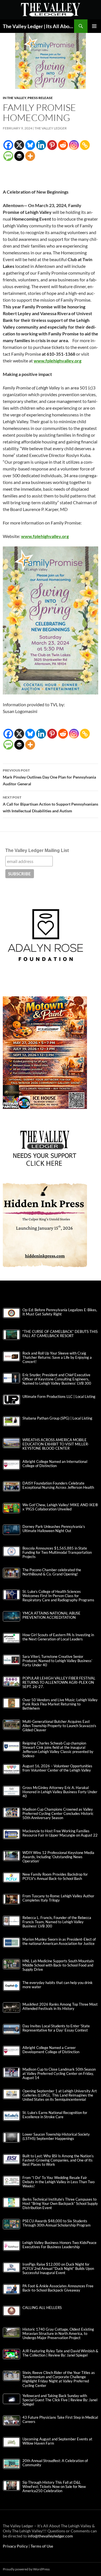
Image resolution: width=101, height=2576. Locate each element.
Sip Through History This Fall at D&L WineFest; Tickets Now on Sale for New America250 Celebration (54, 2487)
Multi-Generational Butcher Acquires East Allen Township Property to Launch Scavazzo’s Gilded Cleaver (59, 1726)
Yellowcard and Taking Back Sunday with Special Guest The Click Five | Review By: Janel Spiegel (60, 2400)
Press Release (40, 98)
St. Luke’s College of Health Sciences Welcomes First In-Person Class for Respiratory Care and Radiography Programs (58, 1596)
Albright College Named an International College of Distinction (55, 1464)
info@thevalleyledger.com (50, 2536)
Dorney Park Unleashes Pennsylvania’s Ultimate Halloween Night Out (54, 1529)
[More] (30, 156)
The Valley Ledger (51, 128)
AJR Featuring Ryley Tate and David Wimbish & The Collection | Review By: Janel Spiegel (60, 2353)
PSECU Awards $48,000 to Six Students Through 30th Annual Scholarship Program (57, 2223)
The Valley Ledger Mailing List (37, 850)
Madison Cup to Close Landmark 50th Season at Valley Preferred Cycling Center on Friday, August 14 (59, 2074)
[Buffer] (19, 156)
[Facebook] (8, 145)
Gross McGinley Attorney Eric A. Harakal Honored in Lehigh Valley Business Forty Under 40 (60, 1792)
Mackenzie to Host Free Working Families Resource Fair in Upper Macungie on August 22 (60, 1833)
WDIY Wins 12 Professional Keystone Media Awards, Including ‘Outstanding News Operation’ (58, 1857)
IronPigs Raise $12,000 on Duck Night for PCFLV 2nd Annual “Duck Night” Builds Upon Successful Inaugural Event (58, 2269)
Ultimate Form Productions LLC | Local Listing (59, 1397)
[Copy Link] (85, 145)
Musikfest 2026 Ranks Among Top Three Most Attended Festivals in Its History (60, 2006)
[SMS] (8, 156)
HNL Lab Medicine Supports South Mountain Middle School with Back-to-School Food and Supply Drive (58, 1965)
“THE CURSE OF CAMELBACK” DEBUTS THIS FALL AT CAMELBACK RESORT (60, 1334)
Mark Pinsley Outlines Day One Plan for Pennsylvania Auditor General (49, 777)
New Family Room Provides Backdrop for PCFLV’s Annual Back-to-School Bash (55, 1876)
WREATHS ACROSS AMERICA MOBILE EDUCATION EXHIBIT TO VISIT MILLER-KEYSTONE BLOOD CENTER (56, 1444)
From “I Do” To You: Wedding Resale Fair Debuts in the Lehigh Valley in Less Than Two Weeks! (58, 2182)
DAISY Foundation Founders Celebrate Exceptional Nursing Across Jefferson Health (58, 1485)
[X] (19, 145)
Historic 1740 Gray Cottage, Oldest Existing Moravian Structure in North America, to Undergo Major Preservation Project (58, 2334)
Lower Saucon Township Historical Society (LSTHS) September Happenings (56, 2136)
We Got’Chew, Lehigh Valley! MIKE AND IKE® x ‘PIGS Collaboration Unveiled (60, 1507)
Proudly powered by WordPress (26, 2569)
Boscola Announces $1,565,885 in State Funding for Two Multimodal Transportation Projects (57, 1552)
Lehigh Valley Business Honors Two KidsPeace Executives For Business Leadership (59, 2245)
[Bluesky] (30, 145)
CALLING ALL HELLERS (42, 2308)
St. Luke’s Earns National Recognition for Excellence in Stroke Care (55, 2115)
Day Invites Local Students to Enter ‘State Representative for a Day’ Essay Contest (56, 2028)
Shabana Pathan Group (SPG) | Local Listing (57, 1418)
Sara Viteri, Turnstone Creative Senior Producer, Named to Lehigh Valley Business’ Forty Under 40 (57, 1661)
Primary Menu (94, 26)
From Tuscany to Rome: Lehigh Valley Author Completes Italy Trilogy (58, 1898)
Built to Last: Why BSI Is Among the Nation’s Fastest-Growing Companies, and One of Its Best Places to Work (58, 2160)
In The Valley (14, 98)
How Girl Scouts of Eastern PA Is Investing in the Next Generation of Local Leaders (58, 1637)
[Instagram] (74, 145)
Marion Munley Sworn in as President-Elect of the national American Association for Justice (59, 1941)
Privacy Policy (16, 2546)
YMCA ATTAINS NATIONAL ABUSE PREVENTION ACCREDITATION (51, 1615)
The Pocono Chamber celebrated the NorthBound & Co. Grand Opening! (52, 1572)
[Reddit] (63, 145)
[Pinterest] (52, 145)
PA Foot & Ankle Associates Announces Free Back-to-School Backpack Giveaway (58, 2288)
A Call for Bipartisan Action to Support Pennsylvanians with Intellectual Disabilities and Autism (50, 804)
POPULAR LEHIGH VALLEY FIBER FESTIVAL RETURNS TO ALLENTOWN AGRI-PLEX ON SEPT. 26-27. (59, 1682)
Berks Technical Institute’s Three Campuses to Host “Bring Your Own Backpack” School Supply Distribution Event (60, 2204)
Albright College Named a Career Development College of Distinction (51, 2050)
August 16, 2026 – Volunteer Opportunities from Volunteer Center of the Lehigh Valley (57, 1768)
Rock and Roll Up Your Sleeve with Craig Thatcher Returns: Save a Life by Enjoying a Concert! (57, 1357)
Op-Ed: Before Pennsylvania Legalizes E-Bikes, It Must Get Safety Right (60, 1312)
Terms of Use (42, 2546)
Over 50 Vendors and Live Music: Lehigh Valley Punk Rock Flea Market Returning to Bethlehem (60, 1704)
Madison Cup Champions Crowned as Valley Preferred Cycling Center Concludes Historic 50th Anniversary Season (58, 1814)
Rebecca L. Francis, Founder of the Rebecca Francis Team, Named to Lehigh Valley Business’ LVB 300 (57, 1922)
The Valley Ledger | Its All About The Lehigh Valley (38, 26)
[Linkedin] (41, 145)
